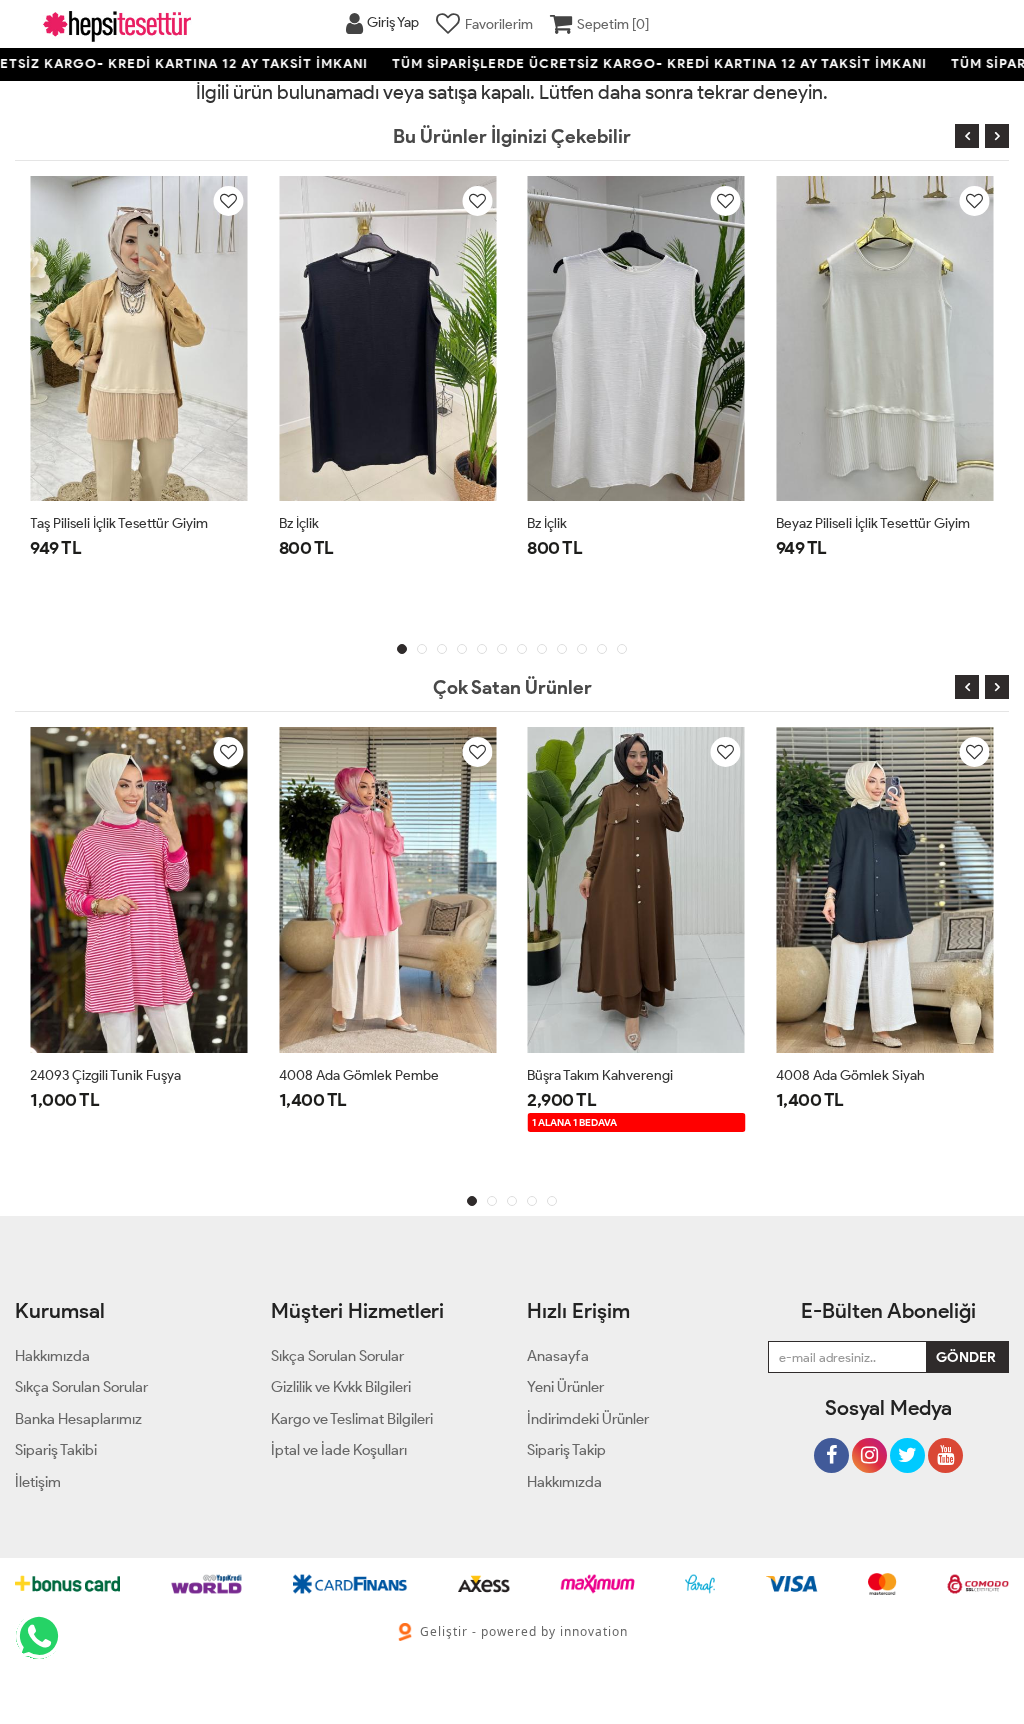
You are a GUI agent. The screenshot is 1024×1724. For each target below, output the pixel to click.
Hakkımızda (564, 1482)
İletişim (38, 1482)
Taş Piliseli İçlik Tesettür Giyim (119, 523)
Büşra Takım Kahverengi (600, 1075)
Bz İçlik (299, 523)
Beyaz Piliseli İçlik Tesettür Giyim (873, 523)
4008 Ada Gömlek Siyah (850, 1075)
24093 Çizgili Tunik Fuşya (105, 1075)
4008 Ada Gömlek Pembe (359, 1075)
